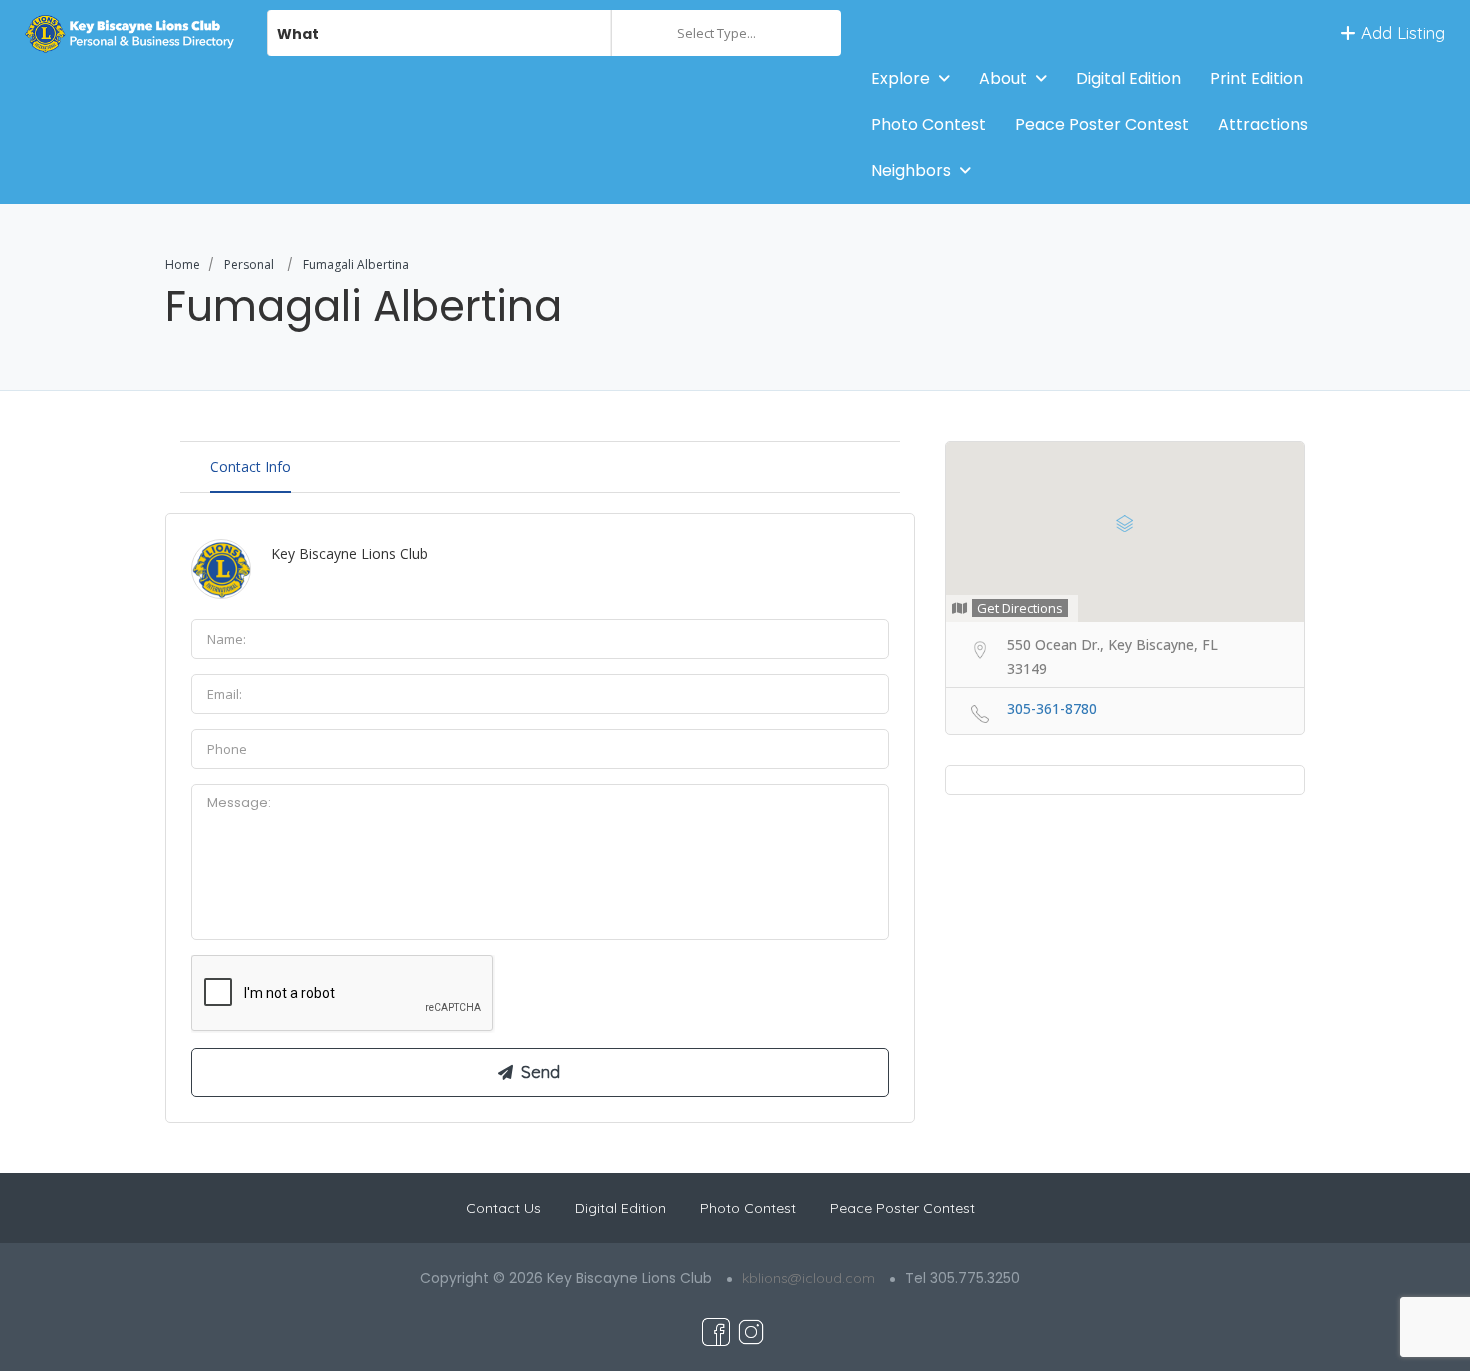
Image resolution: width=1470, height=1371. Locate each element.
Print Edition (1256, 78)
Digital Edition (1128, 78)
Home (182, 264)
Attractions (1263, 124)
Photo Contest (928, 124)
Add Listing (1400, 32)
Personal (249, 264)
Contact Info (250, 466)
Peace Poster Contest (1102, 124)
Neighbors (911, 170)
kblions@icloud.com (808, 1278)
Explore (900, 78)
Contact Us (503, 1208)
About (1003, 78)
